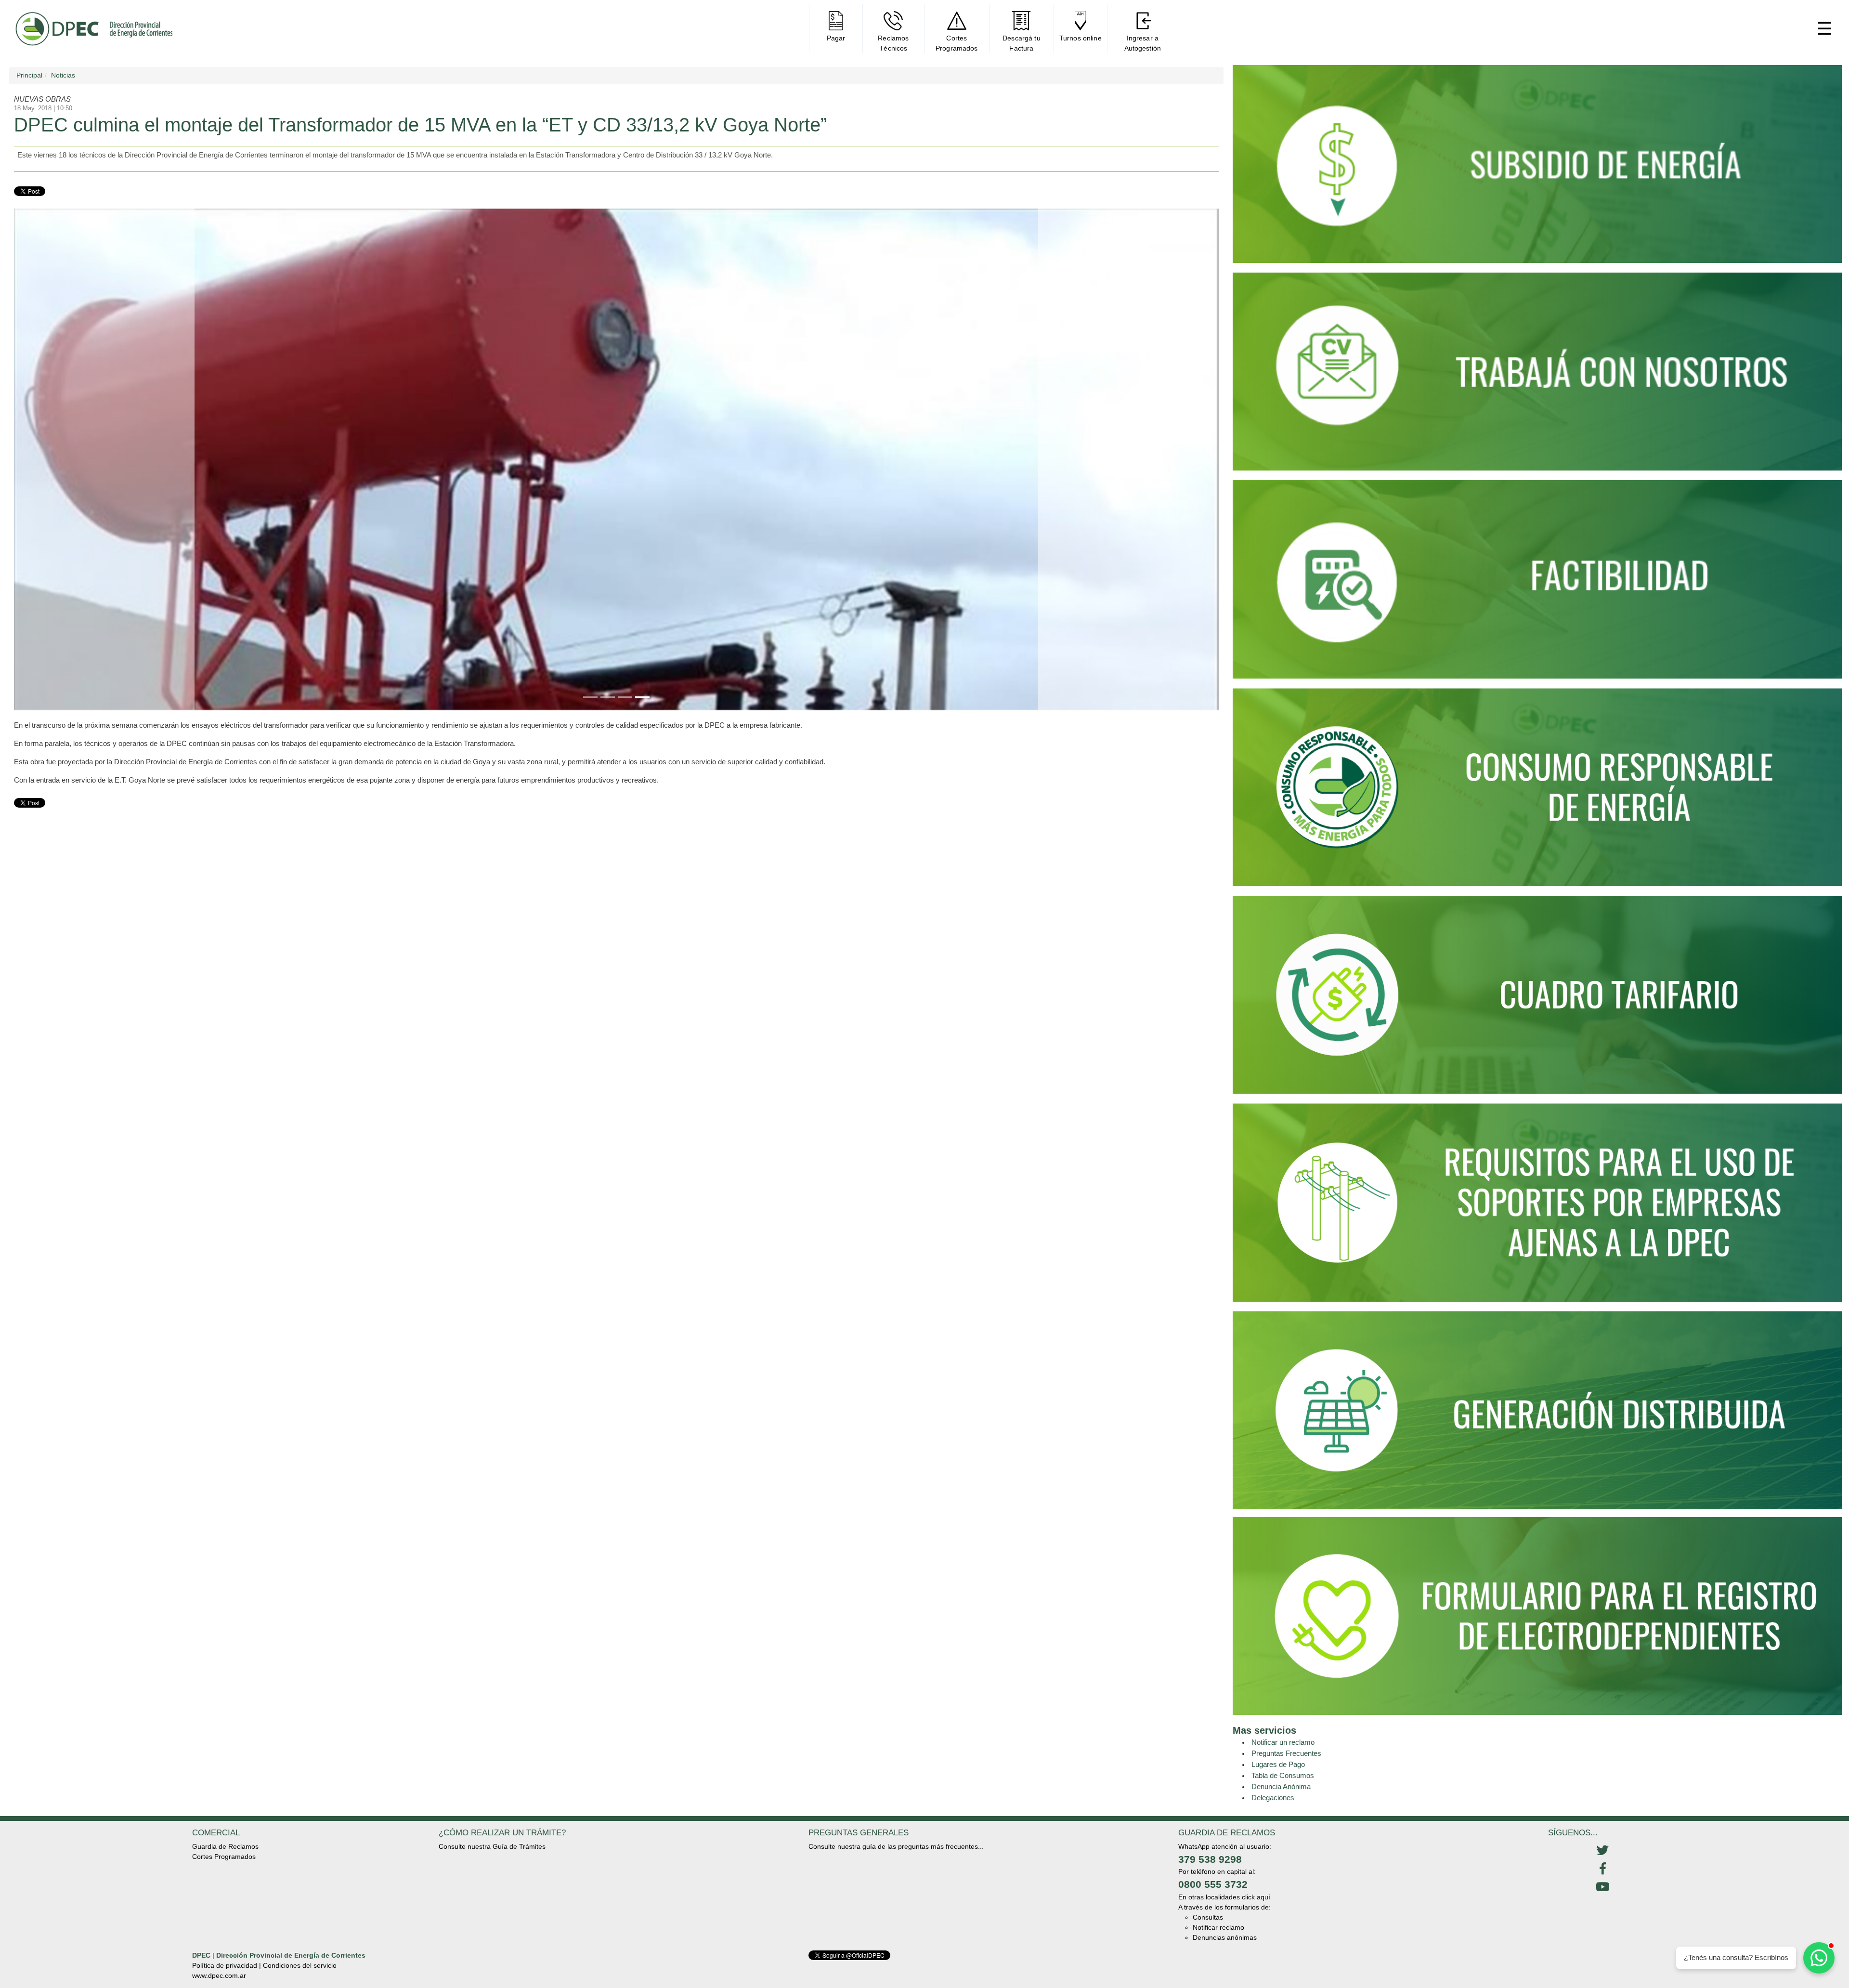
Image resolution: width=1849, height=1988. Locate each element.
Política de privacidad (225, 1965)
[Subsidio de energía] (1537, 168)
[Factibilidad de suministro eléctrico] (1537, 583)
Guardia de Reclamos (225, 1846)
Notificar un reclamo (1283, 1742)
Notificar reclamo (1218, 1927)
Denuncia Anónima (1281, 1786)
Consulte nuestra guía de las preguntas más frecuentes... (896, 1846)
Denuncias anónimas (1225, 1937)
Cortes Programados (224, 1857)
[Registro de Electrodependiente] (1537, 1615)
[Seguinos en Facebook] (1602, 1869)
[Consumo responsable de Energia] (1537, 791)
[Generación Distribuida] (1537, 1410)
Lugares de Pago (1278, 1764)
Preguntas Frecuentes (1286, 1753)
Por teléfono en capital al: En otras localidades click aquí (1224, 1884)
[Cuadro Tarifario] (1537, 999)
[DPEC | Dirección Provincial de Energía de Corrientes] (94, 29)
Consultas (1208, 1917)
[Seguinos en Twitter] (1602, 1851)
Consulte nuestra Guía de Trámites (492, 1846)
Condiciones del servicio (300, 1965)
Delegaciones (1273, 1798)
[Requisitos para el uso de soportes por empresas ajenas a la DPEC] (1537, 1207)
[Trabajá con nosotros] (1537, 376)
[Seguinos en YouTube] (1602, 1887)
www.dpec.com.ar (219, 1975)
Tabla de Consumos (1283, 1775)
